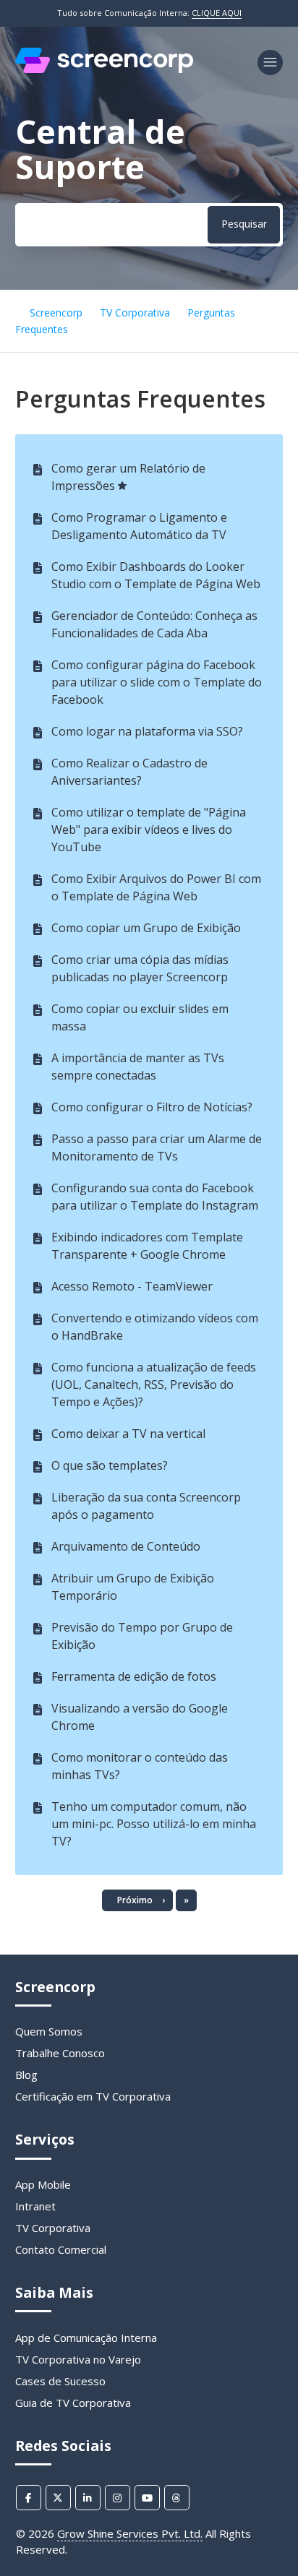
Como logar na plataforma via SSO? (147, 731)
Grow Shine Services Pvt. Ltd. (130, 2533)
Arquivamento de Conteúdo (126, 1546)
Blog (26, 2075)
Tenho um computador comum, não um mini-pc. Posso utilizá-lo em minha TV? (154, 1824)
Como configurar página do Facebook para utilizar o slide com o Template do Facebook (157, 682)
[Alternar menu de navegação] (270, 63)
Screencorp (56, 313)
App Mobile (43, 2184)
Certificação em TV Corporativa (93, 2096)
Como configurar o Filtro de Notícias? (152, 1107)
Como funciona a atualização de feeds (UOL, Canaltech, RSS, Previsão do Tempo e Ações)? (154, 1384)
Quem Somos (49, 2031)
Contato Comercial (61, 2249)
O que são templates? (110, 1465)
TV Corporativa (135, 313)
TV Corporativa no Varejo (78, 2359)
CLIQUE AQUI (217, 13)
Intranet (35, 2206)
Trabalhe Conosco (60, 2053)
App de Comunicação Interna (86, 2338)
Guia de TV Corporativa (73, 2403)
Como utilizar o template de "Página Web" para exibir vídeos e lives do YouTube (149, 830)
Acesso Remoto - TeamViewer (132, 1286)
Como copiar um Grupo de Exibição (146, 928)
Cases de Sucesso (60, 2381)
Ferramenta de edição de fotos (134, 1676)
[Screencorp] (104, 69)
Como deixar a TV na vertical (128, 1434)
